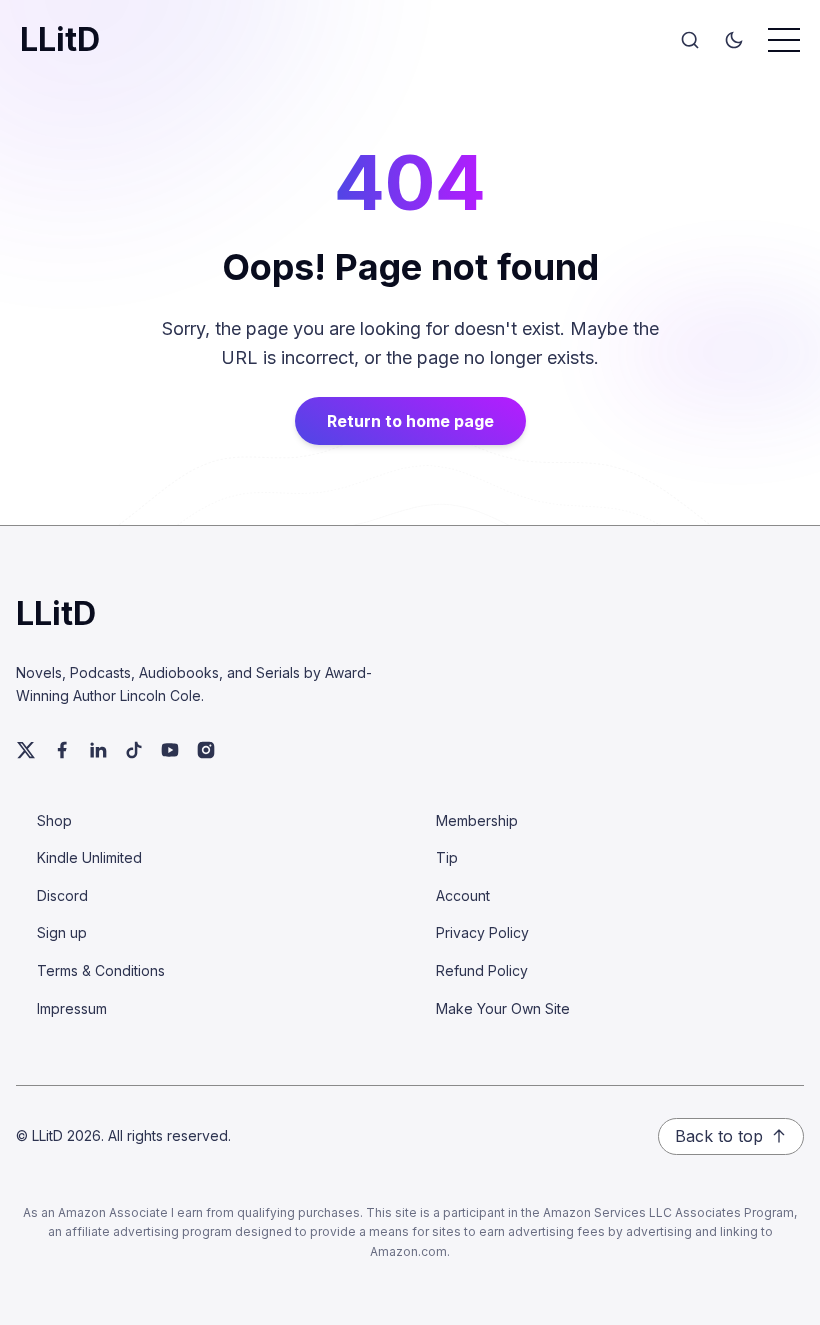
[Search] (690, 40)
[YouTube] (170, 750)
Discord (62, 895)
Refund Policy (482, 970)
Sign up (62, 932)
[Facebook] (62, 750)
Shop (54, 820)
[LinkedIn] (98, 750)
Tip (447, 857)
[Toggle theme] (734, 40)
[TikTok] (134, 750)
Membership (477, 820)
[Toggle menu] (784, 40)
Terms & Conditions (101, 970)
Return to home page (410, 421)
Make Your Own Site (503, 1008)
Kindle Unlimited (89, 857)
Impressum (72, 1008)
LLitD (60, 39)
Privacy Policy (482, 932)
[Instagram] (206, 750)
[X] (26, 750)
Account (463, 895)
